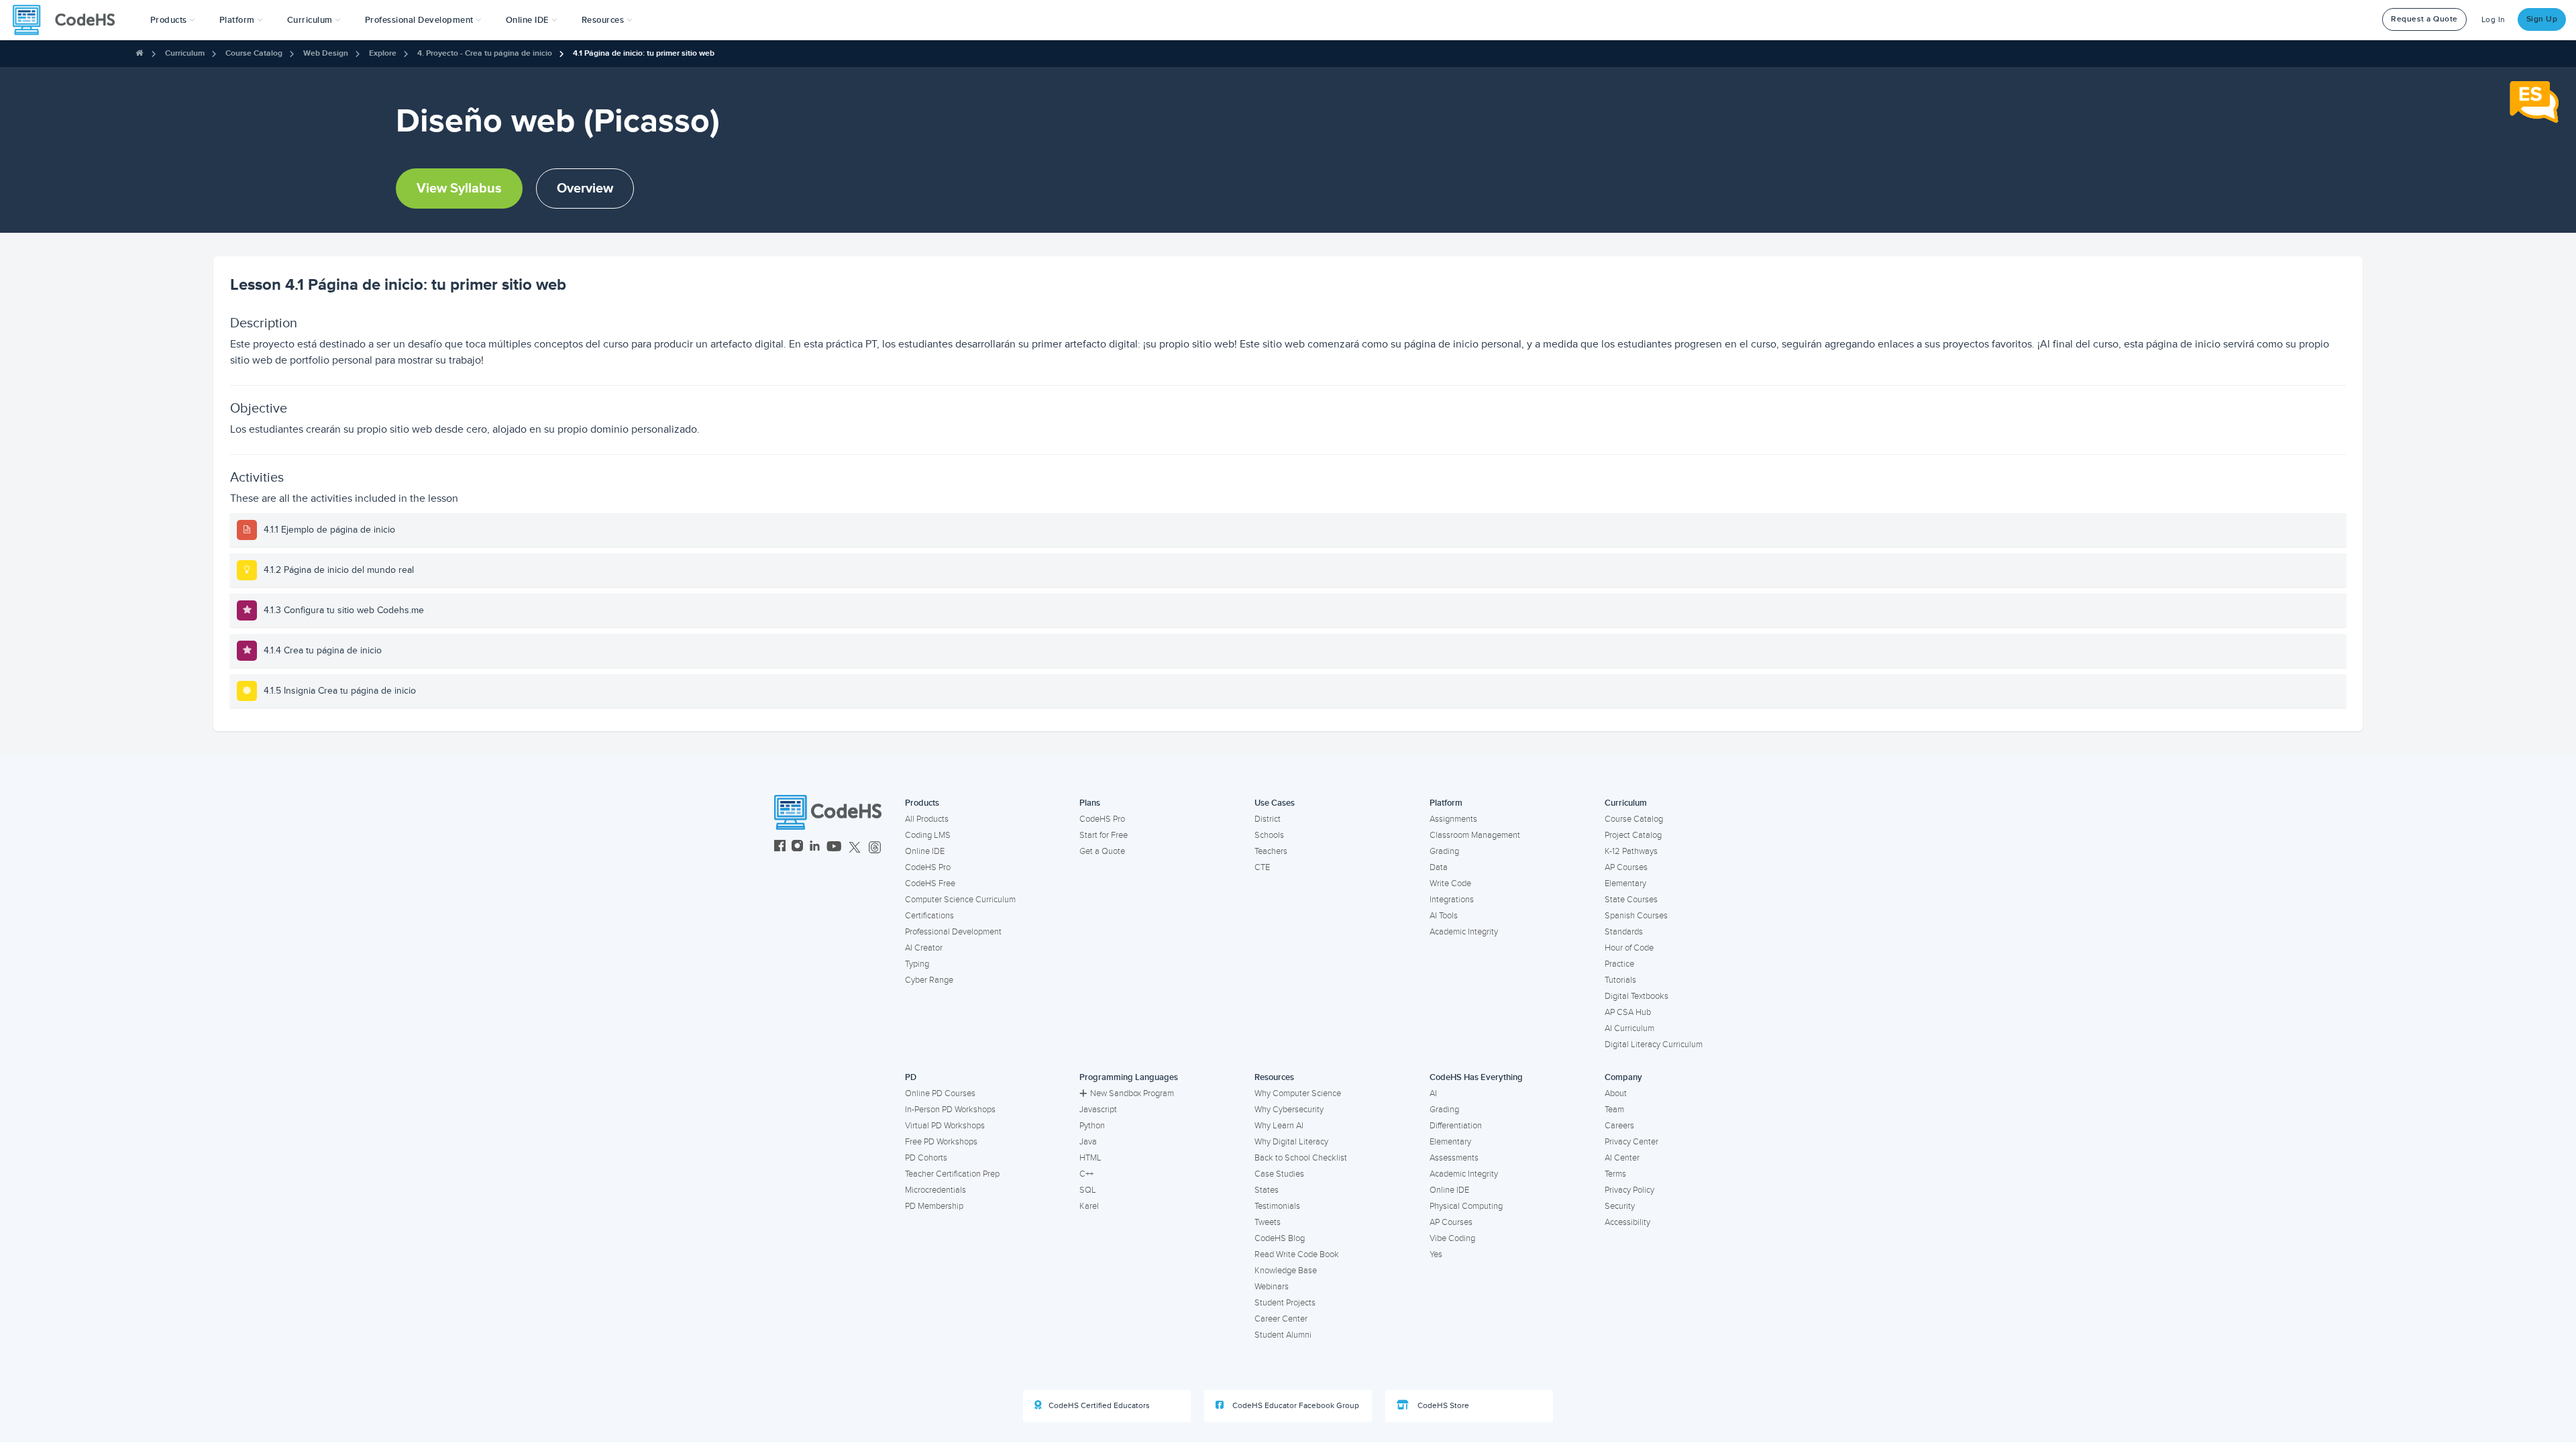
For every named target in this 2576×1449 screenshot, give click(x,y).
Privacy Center (1631, 1142)
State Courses (1631, 900)
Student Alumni (1283, 1335)
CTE (1262, 867)
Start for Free (1104, 835)
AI (1433, 1093)
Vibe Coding (1452, 1238)
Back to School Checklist (1301, 1158)
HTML (1090, 1158)
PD (911, 1077)
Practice (1619, 964)
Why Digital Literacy (1291, 1142)
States (1267, 1190)
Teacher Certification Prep (952, 1174)
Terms (1615, 1174)
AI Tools (1444, 916)
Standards (1624, 932)
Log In (2493, 20)
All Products (927, 819)
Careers (1619, 1126)
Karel (1089, 1206)
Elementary (1625, 883)
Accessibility (1627, 1222)
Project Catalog (1633, 835)
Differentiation (1456, 1126)
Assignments (1453, 819)
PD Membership (934, 1206)
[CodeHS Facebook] (780, 848)
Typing (917, 964)
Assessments (1454, 1158)
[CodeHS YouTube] (834, 848)
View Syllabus (459, 189)
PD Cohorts (926, 1158)
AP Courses (1626, 867)
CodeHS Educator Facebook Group (1295, 1406)
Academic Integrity (1464, 932)
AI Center (1622, 1158)
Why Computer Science (1298, 1093)
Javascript (1098, 1110)
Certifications (929, 916)
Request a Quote (2424, 19)
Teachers (1271, 851)
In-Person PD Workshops (950, 1110)
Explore (383, 53)
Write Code (1450, 883)
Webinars (1272, 1287)
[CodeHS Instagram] (797, 848)
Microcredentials (935, 1190)
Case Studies (1279, 1174)
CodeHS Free (930, 883)
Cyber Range (929, 980)
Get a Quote (1102, 851)
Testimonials (1277, 1206)
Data (1439, 867)
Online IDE (925, 851)
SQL (1088, 1190)
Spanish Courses (1636, 916)
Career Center (1281, 1319)
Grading (1444, 851)
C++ (1086, 1174)
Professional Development (953, 932)
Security (1620, 1206)
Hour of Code (1629, 948)
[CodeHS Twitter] (855, 848)
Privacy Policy (1629, 1190)
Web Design (326, 53)
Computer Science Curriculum (960, 900)
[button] (173, 20)
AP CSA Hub (1628, 1012)
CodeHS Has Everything (1476, 1077)
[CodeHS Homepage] (69, 20)
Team (1614, 1110)
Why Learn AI (1279, 1126)
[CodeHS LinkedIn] (815, 848)
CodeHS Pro (928, 867)
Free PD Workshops (941, 1142)
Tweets (1268, 1222)
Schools (1269, 835)
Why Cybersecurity (1289, 1110)
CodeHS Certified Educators (1099, 1406)
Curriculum (185, 53)
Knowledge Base (1286, 1271)
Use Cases (1275, 803)
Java (1088, 1142)
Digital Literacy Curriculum (1654, 1044)
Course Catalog (254, 53)
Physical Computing (1466, 1206)
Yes (1436, 1254)
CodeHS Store (1442, 1406)
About (1616, 1093)
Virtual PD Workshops (945, 1126)
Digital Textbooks (1636, 996)
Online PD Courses (940, 1093)
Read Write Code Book (1297, 1254)
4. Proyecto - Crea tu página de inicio (485, 53)
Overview (585, 189)
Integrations (1452, 900)
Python (1092, 1126)
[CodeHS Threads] (875, 848)
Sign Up (2542, 19)
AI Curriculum (1629, 1028)
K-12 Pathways (1631, 851)
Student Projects (1285, 1303)
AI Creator (924, 948)
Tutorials (1620, 980)
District (1268, 819)
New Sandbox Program (1132, 1093)
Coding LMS (928, 835)
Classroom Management (1475, 835)
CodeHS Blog (1280, 1238)
